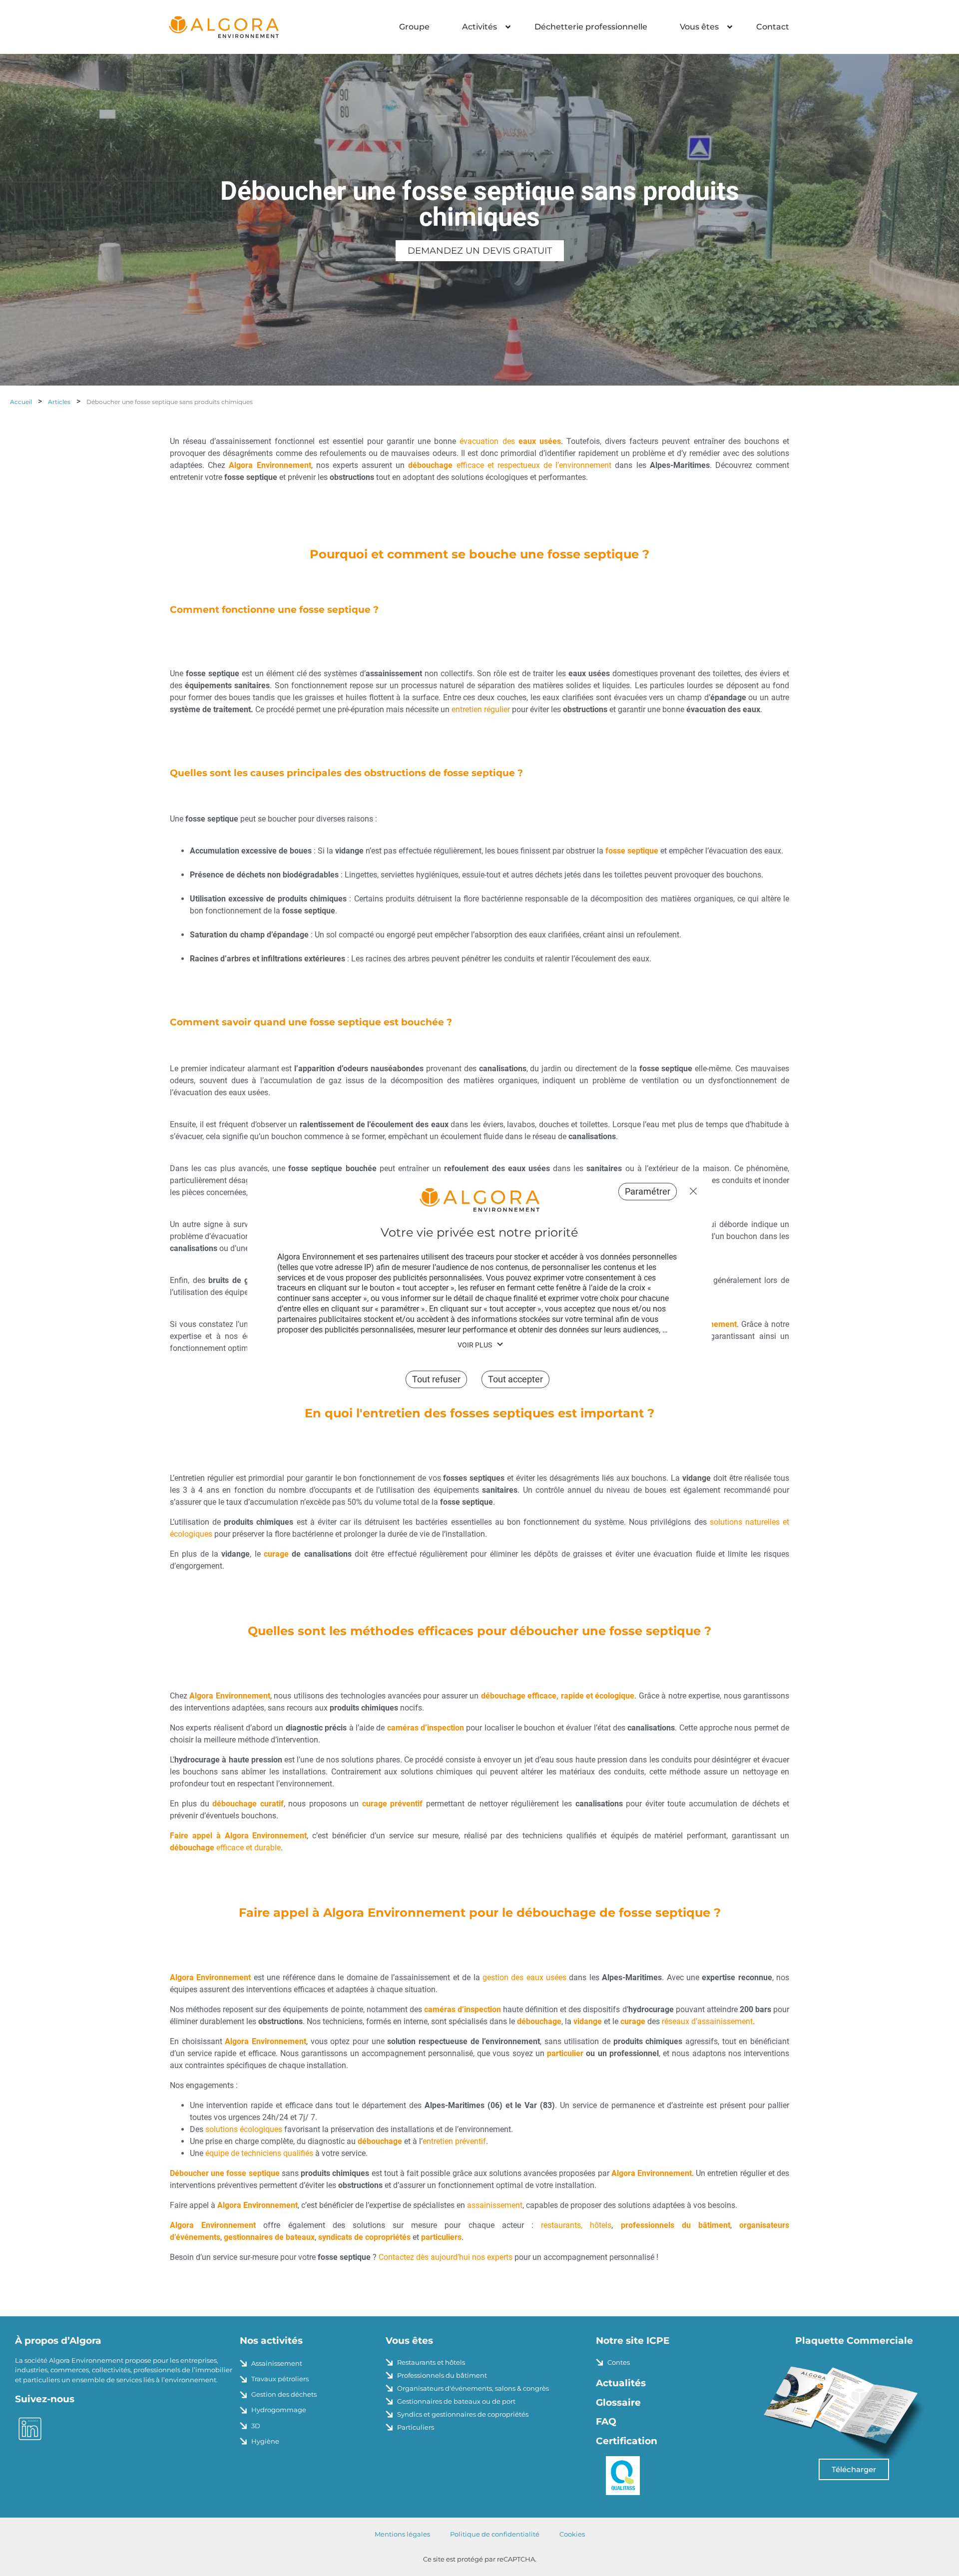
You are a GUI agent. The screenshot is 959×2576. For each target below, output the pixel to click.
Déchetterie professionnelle (591, 27)
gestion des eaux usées (524, 1977)
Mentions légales (402, 2534)
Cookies (572, 2534)
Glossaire (618, 2402)
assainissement (495, 2205)
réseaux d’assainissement (707, 2021)
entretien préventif (454, 2141)
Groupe (414, 27)
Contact (773, 27)
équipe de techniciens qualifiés (259, 2153)
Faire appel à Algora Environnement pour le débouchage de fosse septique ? (480, 1913)
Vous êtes (699, 27)
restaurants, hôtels (576, 2225)
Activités (479, 27)
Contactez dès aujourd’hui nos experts (446, 2257)
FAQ (606, 2421)
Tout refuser (691, 1191)
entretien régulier (481, 709)
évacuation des (510, 441)
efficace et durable (225, 1848)
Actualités (621, 2383)
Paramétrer (648, 1191)
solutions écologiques (244, 2129)
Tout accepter (515, 1380)
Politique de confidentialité (495, 2534)
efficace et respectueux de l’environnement (510, 465)
